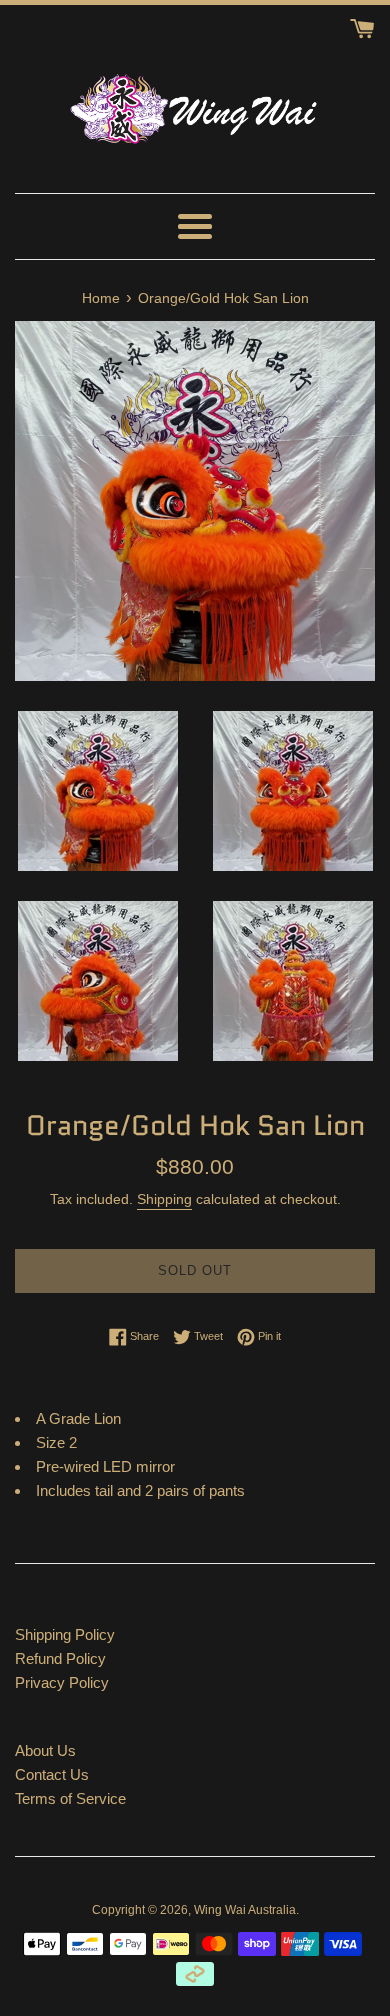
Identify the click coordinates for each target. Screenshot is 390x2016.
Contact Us (52, 1774)
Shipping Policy (65, 1634)
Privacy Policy (62, 1682)
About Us (45, 1750)
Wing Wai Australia (245, 1910)
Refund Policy (60, 1658)
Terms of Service (70, 1798)
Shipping (164, 1199)
